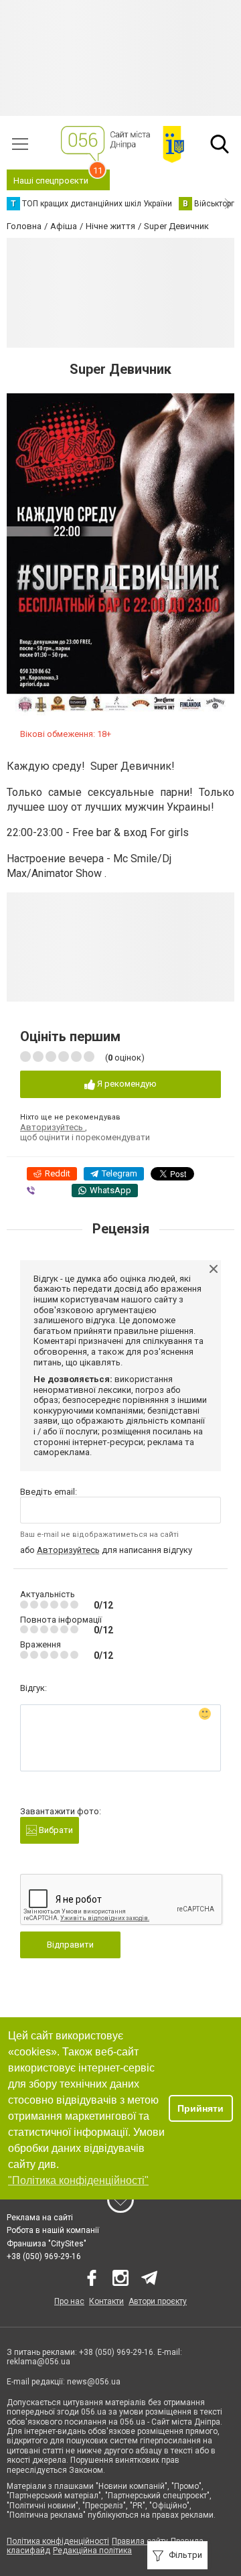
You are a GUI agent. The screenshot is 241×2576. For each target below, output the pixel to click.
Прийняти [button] (200, 2108)
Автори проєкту (158, 2301)
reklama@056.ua (38, 2362)
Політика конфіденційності (58, 2541)
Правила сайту (140, 2541)
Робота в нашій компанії (53, 2230)
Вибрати (55, 1830)
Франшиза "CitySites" (47, 2244)
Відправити (70, 1945)
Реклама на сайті (40, 2218)
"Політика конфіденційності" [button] (78, 2180)
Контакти (106, 2301)
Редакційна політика (92, 2551)
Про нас (69, 2301)
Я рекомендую (126, 1084)
